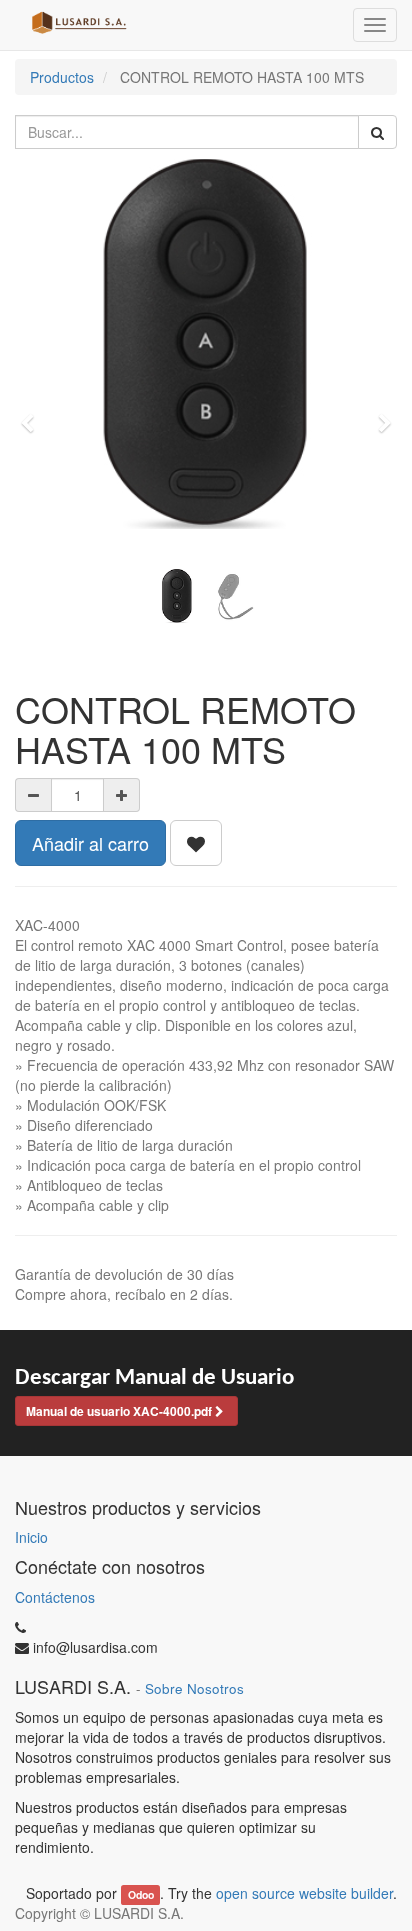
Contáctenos (55, 1597)
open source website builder (304, 1893)
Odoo (141, 1894)
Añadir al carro (90, 843)
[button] (33, 414)
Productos (62, 77)
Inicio (31, 1537)
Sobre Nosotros (194, 1688)
